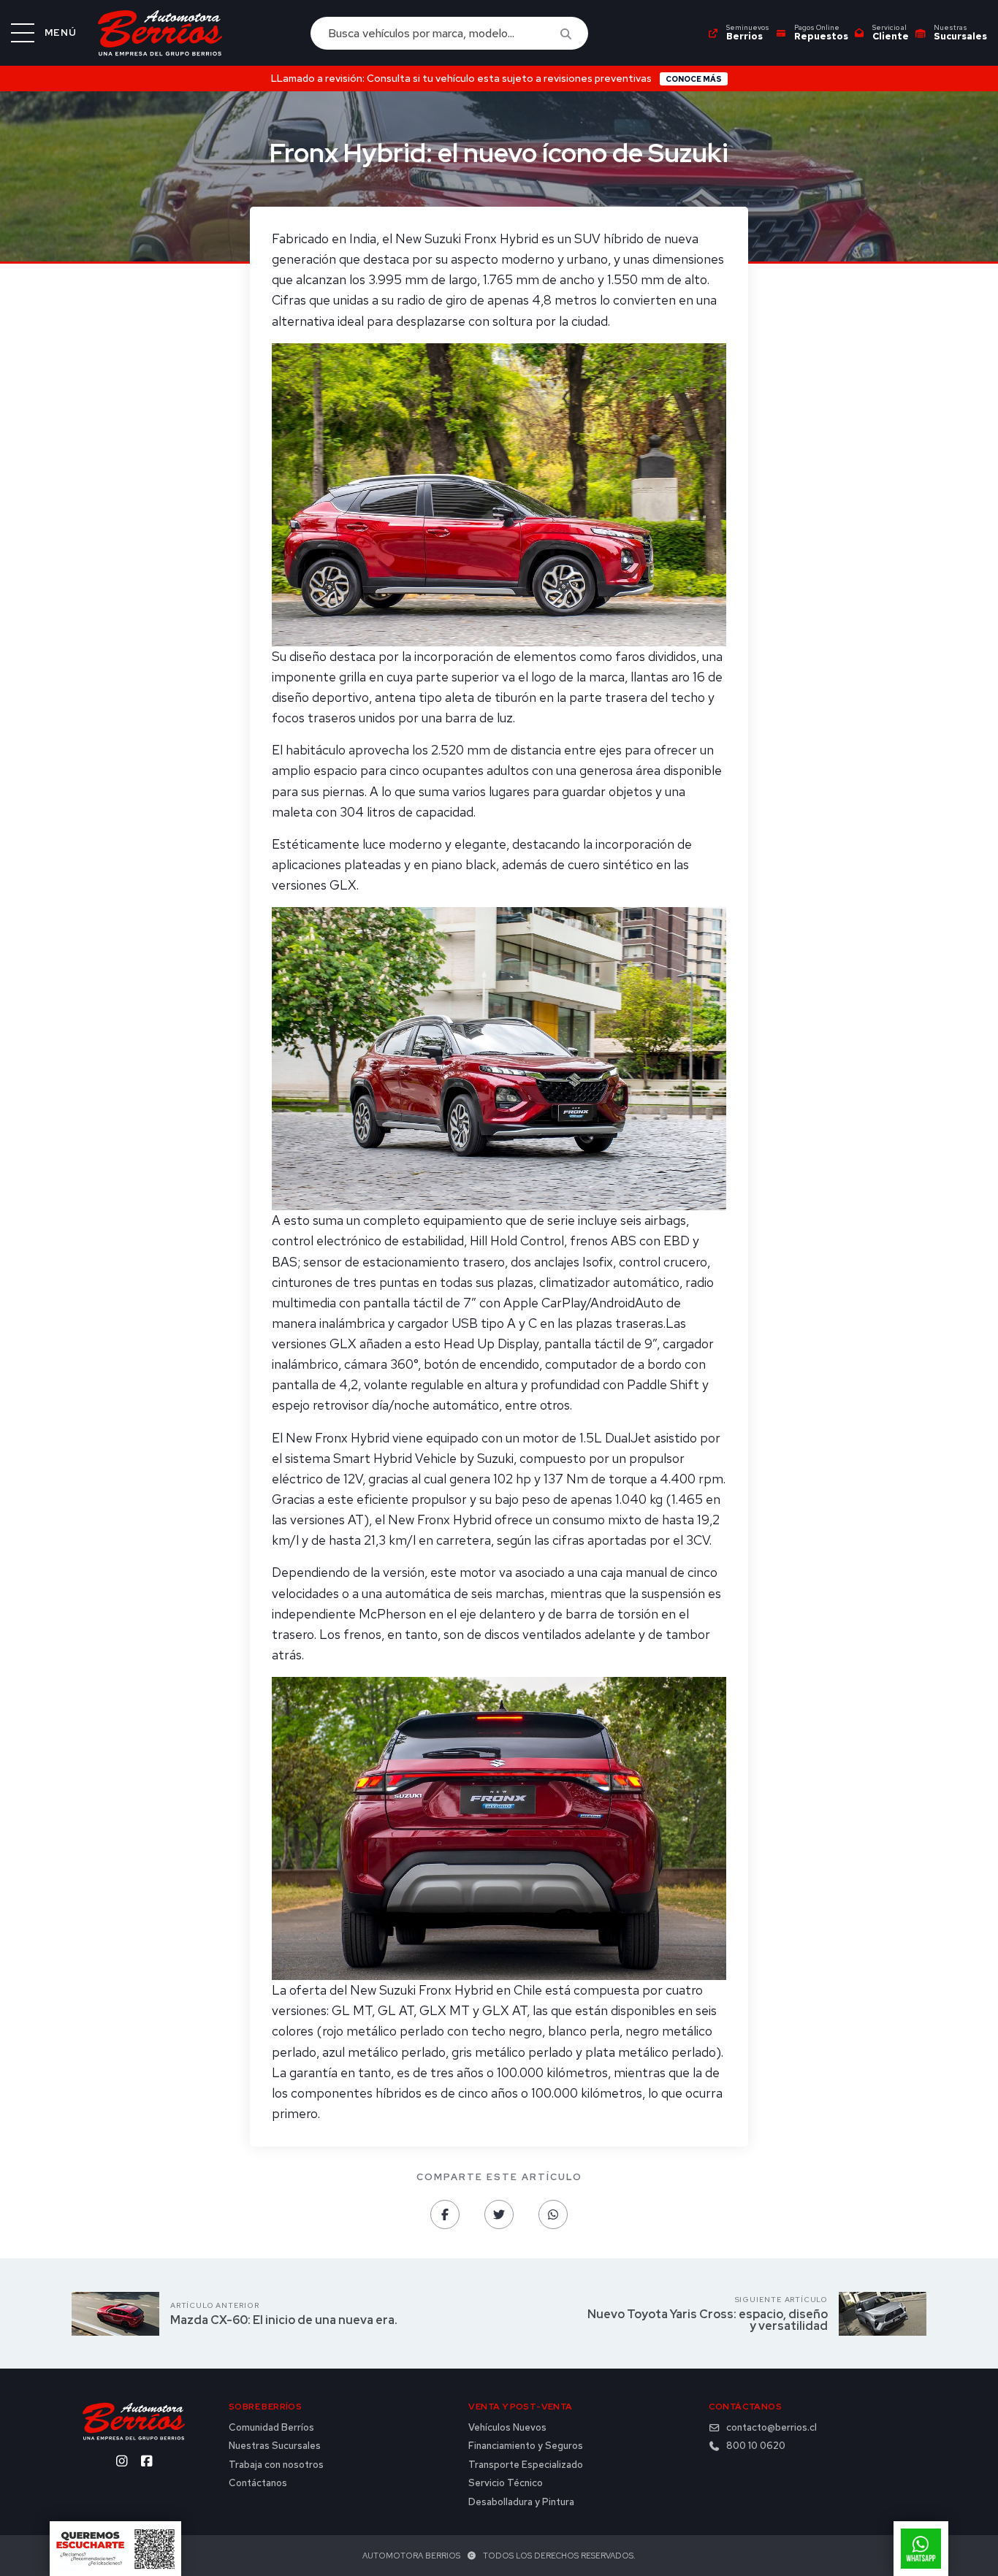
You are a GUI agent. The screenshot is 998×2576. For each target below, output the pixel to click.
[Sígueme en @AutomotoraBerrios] (146, 2461)
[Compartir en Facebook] (445, 2214)
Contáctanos (258, 2483)
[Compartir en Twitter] (499, 2214)
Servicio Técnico (506, 2483)
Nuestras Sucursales (275, 2446)
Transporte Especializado (526, 2465)
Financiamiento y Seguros (526, 2446)
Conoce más (694, 79)
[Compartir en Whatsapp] (553, 2214)
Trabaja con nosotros (276, 2465)
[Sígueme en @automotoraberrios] (121, 2461)
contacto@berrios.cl (772, 2428)
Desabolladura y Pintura (521, 2502)
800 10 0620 (756, 2446)
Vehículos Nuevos (507, 2428)
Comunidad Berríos (271, 2428)
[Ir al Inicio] (160, 33)
